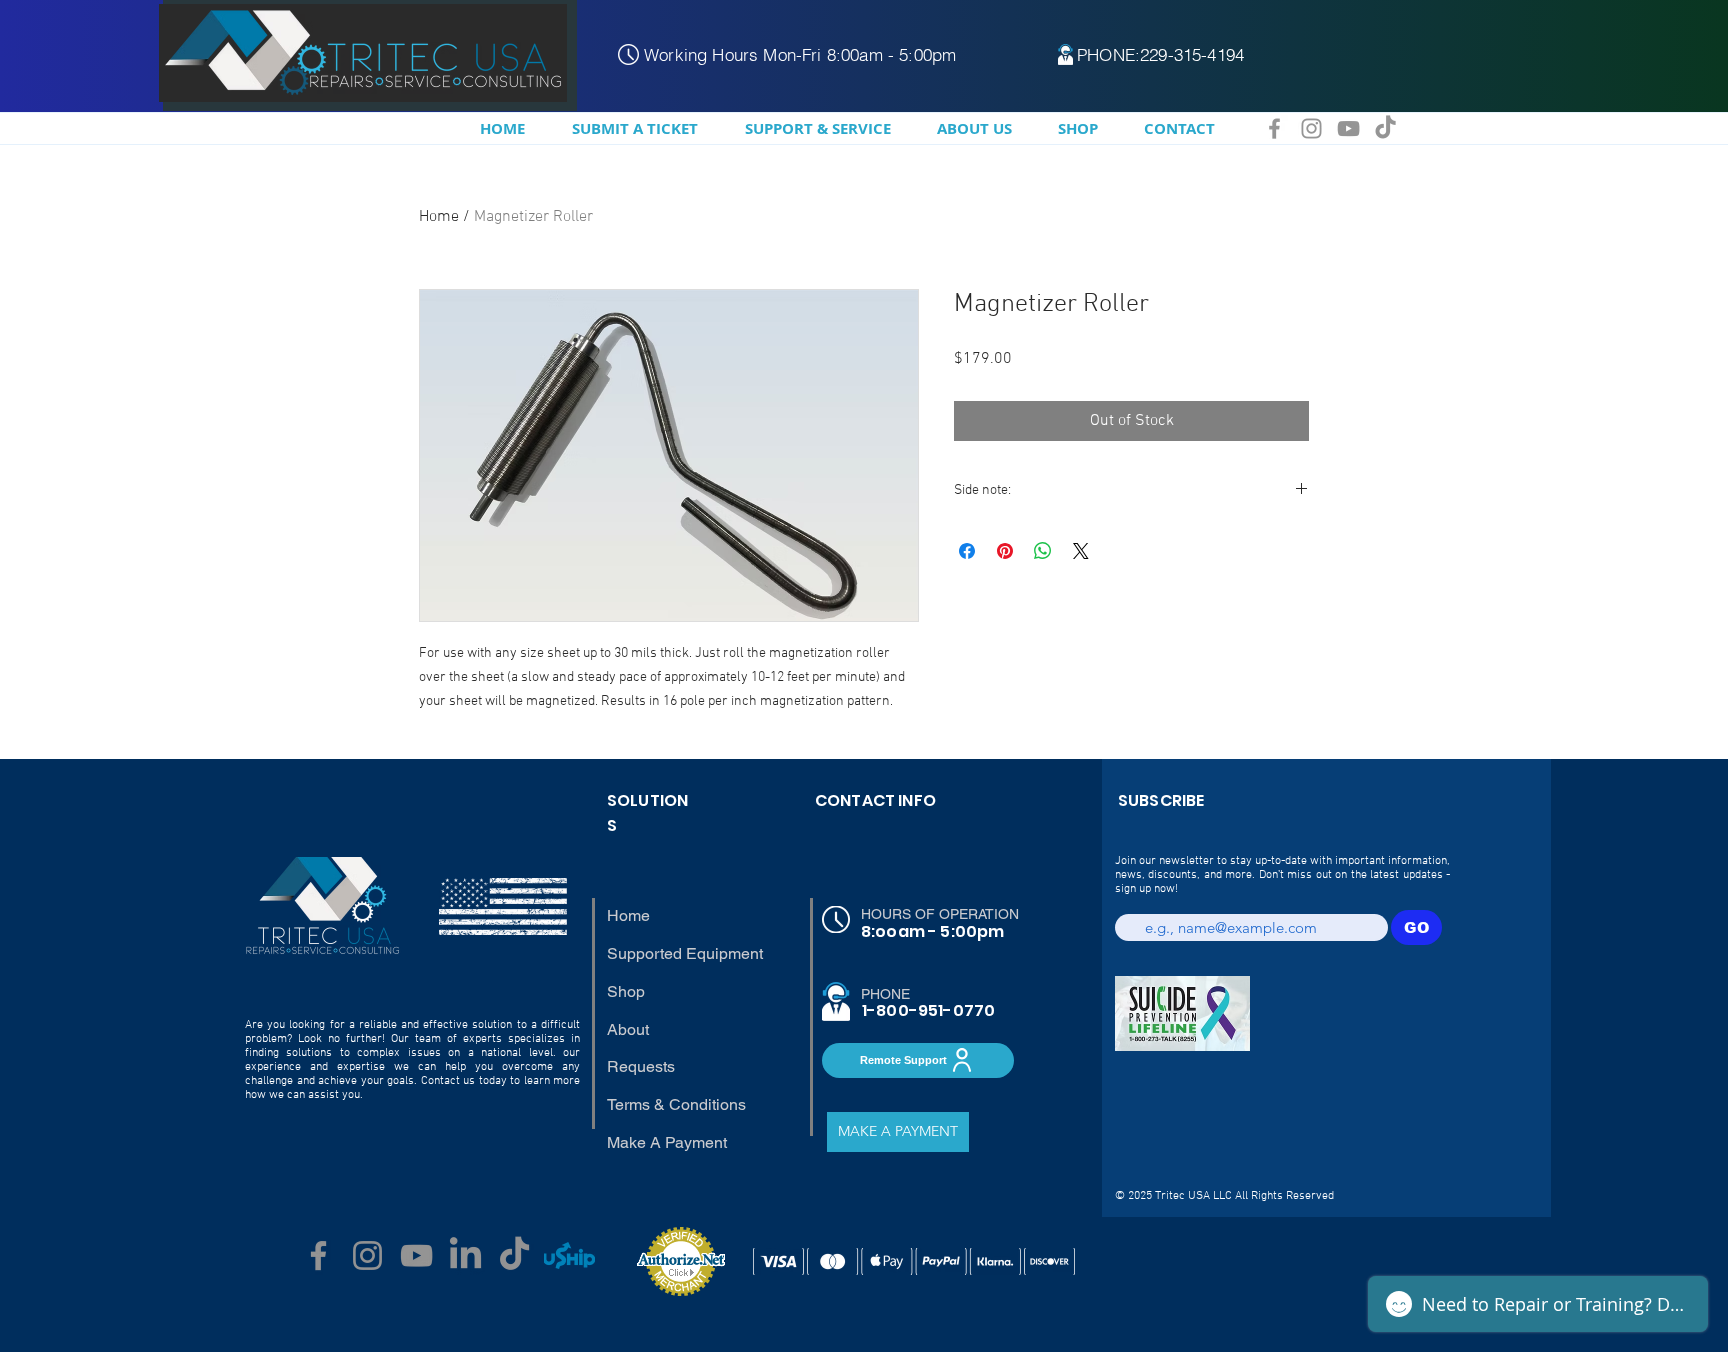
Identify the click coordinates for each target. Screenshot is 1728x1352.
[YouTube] (1348, 128)
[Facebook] (1274, 128)
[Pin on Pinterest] (1005, 551)
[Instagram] (1311, 128)
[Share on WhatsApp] (1043, 551)
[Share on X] (1081, 551)
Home (439, 217)
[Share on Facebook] (967, 551)
